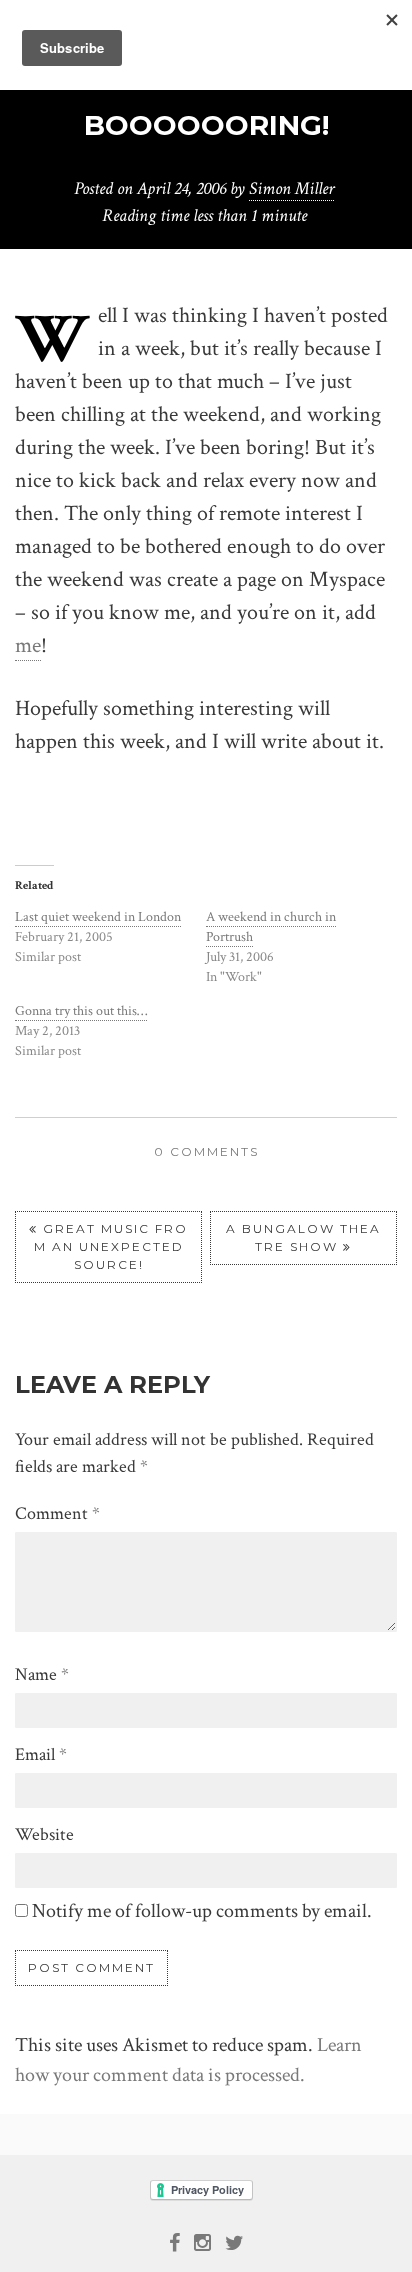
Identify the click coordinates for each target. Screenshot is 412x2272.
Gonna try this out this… (81, 1011)
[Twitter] (234, 2241)
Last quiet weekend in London (98, 917)
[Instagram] (202, 2241)
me (28, 645)
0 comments (206, 1151)
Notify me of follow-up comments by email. (202, 1911)
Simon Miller (291, 188)
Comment (57, 1513)
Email (41, 1754)
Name (42, 1674)
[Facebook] (174, 2241)
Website (44, 1834)
